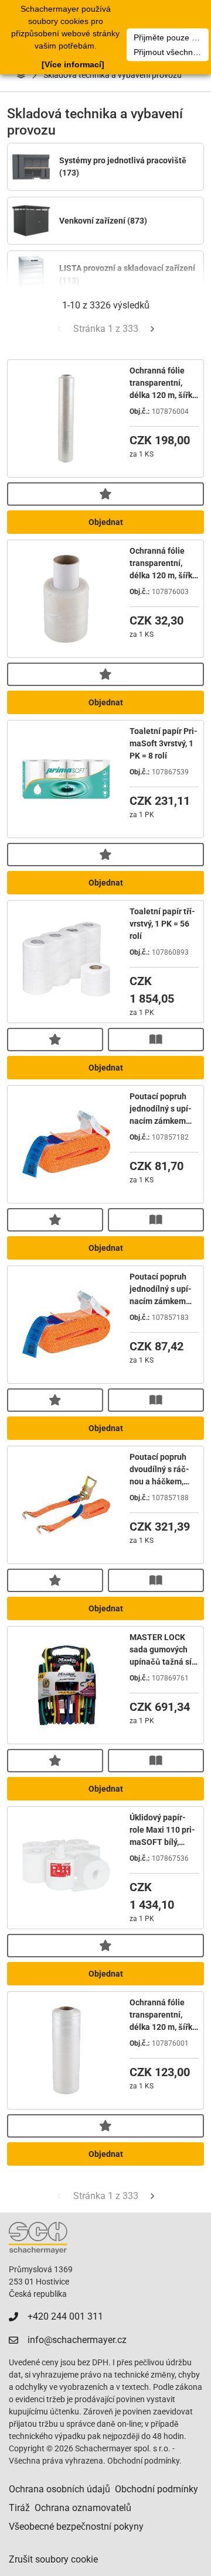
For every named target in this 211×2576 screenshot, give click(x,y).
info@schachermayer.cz (77, 2340)
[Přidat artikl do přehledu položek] (105, 494)
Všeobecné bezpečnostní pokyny (76, 2527)
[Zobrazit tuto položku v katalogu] (156, 1040)
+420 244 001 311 (65, 2316)
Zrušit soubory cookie (53, 2559)
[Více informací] (73, 64)
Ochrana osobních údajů (59, 2489)
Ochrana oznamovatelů (83, 2508)
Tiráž (19, 2508)
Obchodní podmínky (156, 2489)
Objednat (106, 522)
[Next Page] (152, 329)
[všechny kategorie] (21, 75)
